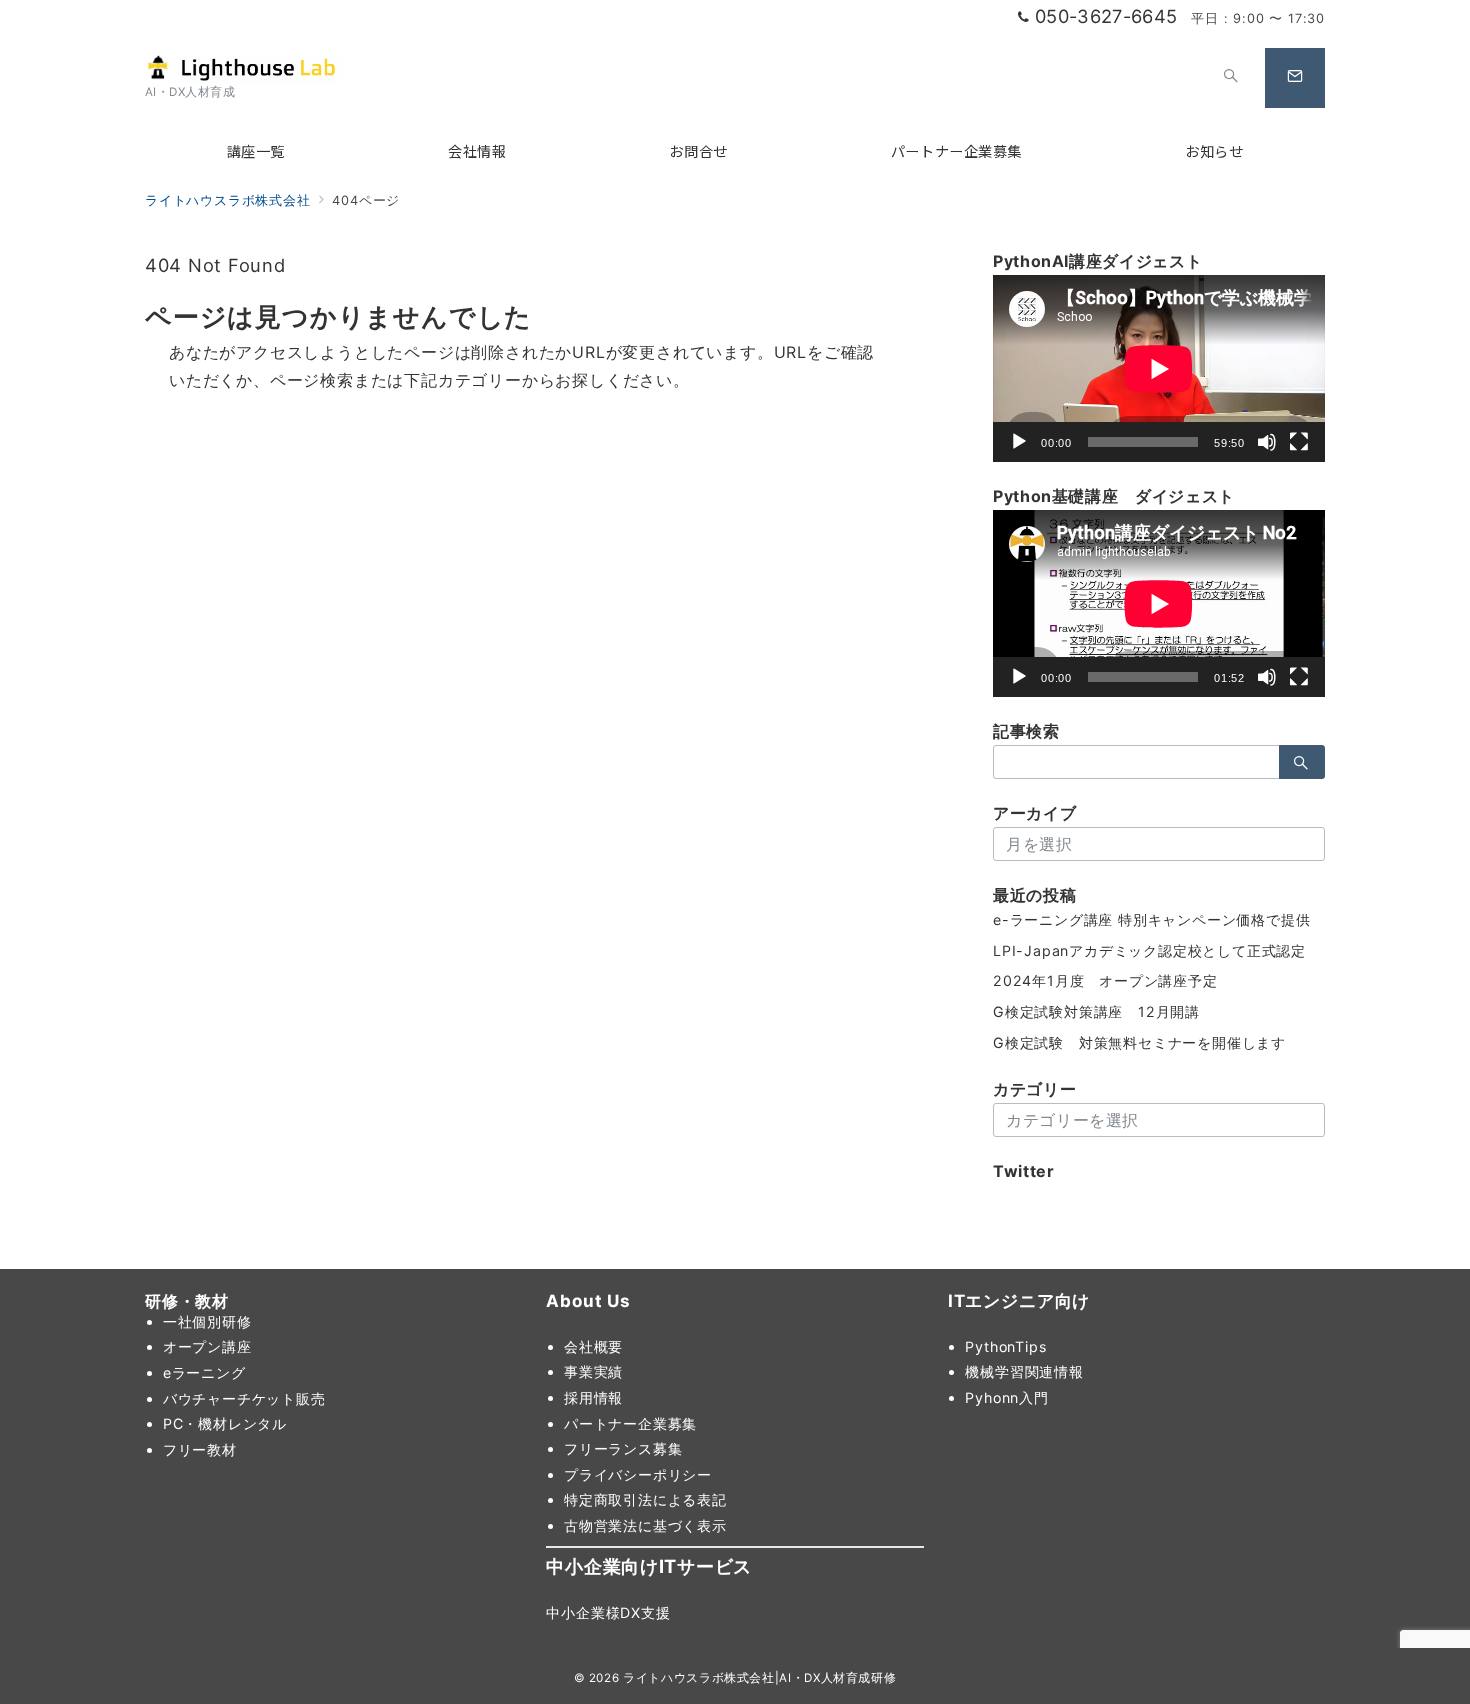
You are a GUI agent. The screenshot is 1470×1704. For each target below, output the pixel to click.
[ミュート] (1267, 442)
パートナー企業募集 (630, 1423)
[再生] (1019, 442)
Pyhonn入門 (1006, 1397)
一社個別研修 (207, 1321)
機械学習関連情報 (1024, 1371)
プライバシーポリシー (638, 1474)
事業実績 (593, 1371)
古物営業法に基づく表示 (645, 1525)
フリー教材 (200, 1449)
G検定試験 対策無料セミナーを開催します (1139, 1042)
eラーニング (204, 1372)
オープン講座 (207, 1346)
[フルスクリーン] (1299, 442)
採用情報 (593, 1397)
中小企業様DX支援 (608, 1612)
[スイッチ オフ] (1231, 78)
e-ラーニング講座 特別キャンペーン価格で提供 (1151, 919)
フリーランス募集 (623, 1448)
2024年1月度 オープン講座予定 (1105, 980)
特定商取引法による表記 (645, 1499)
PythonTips (1005, 1346)
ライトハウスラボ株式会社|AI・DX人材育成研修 (759, 1678)
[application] (1159, 368)
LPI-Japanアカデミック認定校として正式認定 (1149, 950)
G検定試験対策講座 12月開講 (1096, 1011)
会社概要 (593, 1346)
